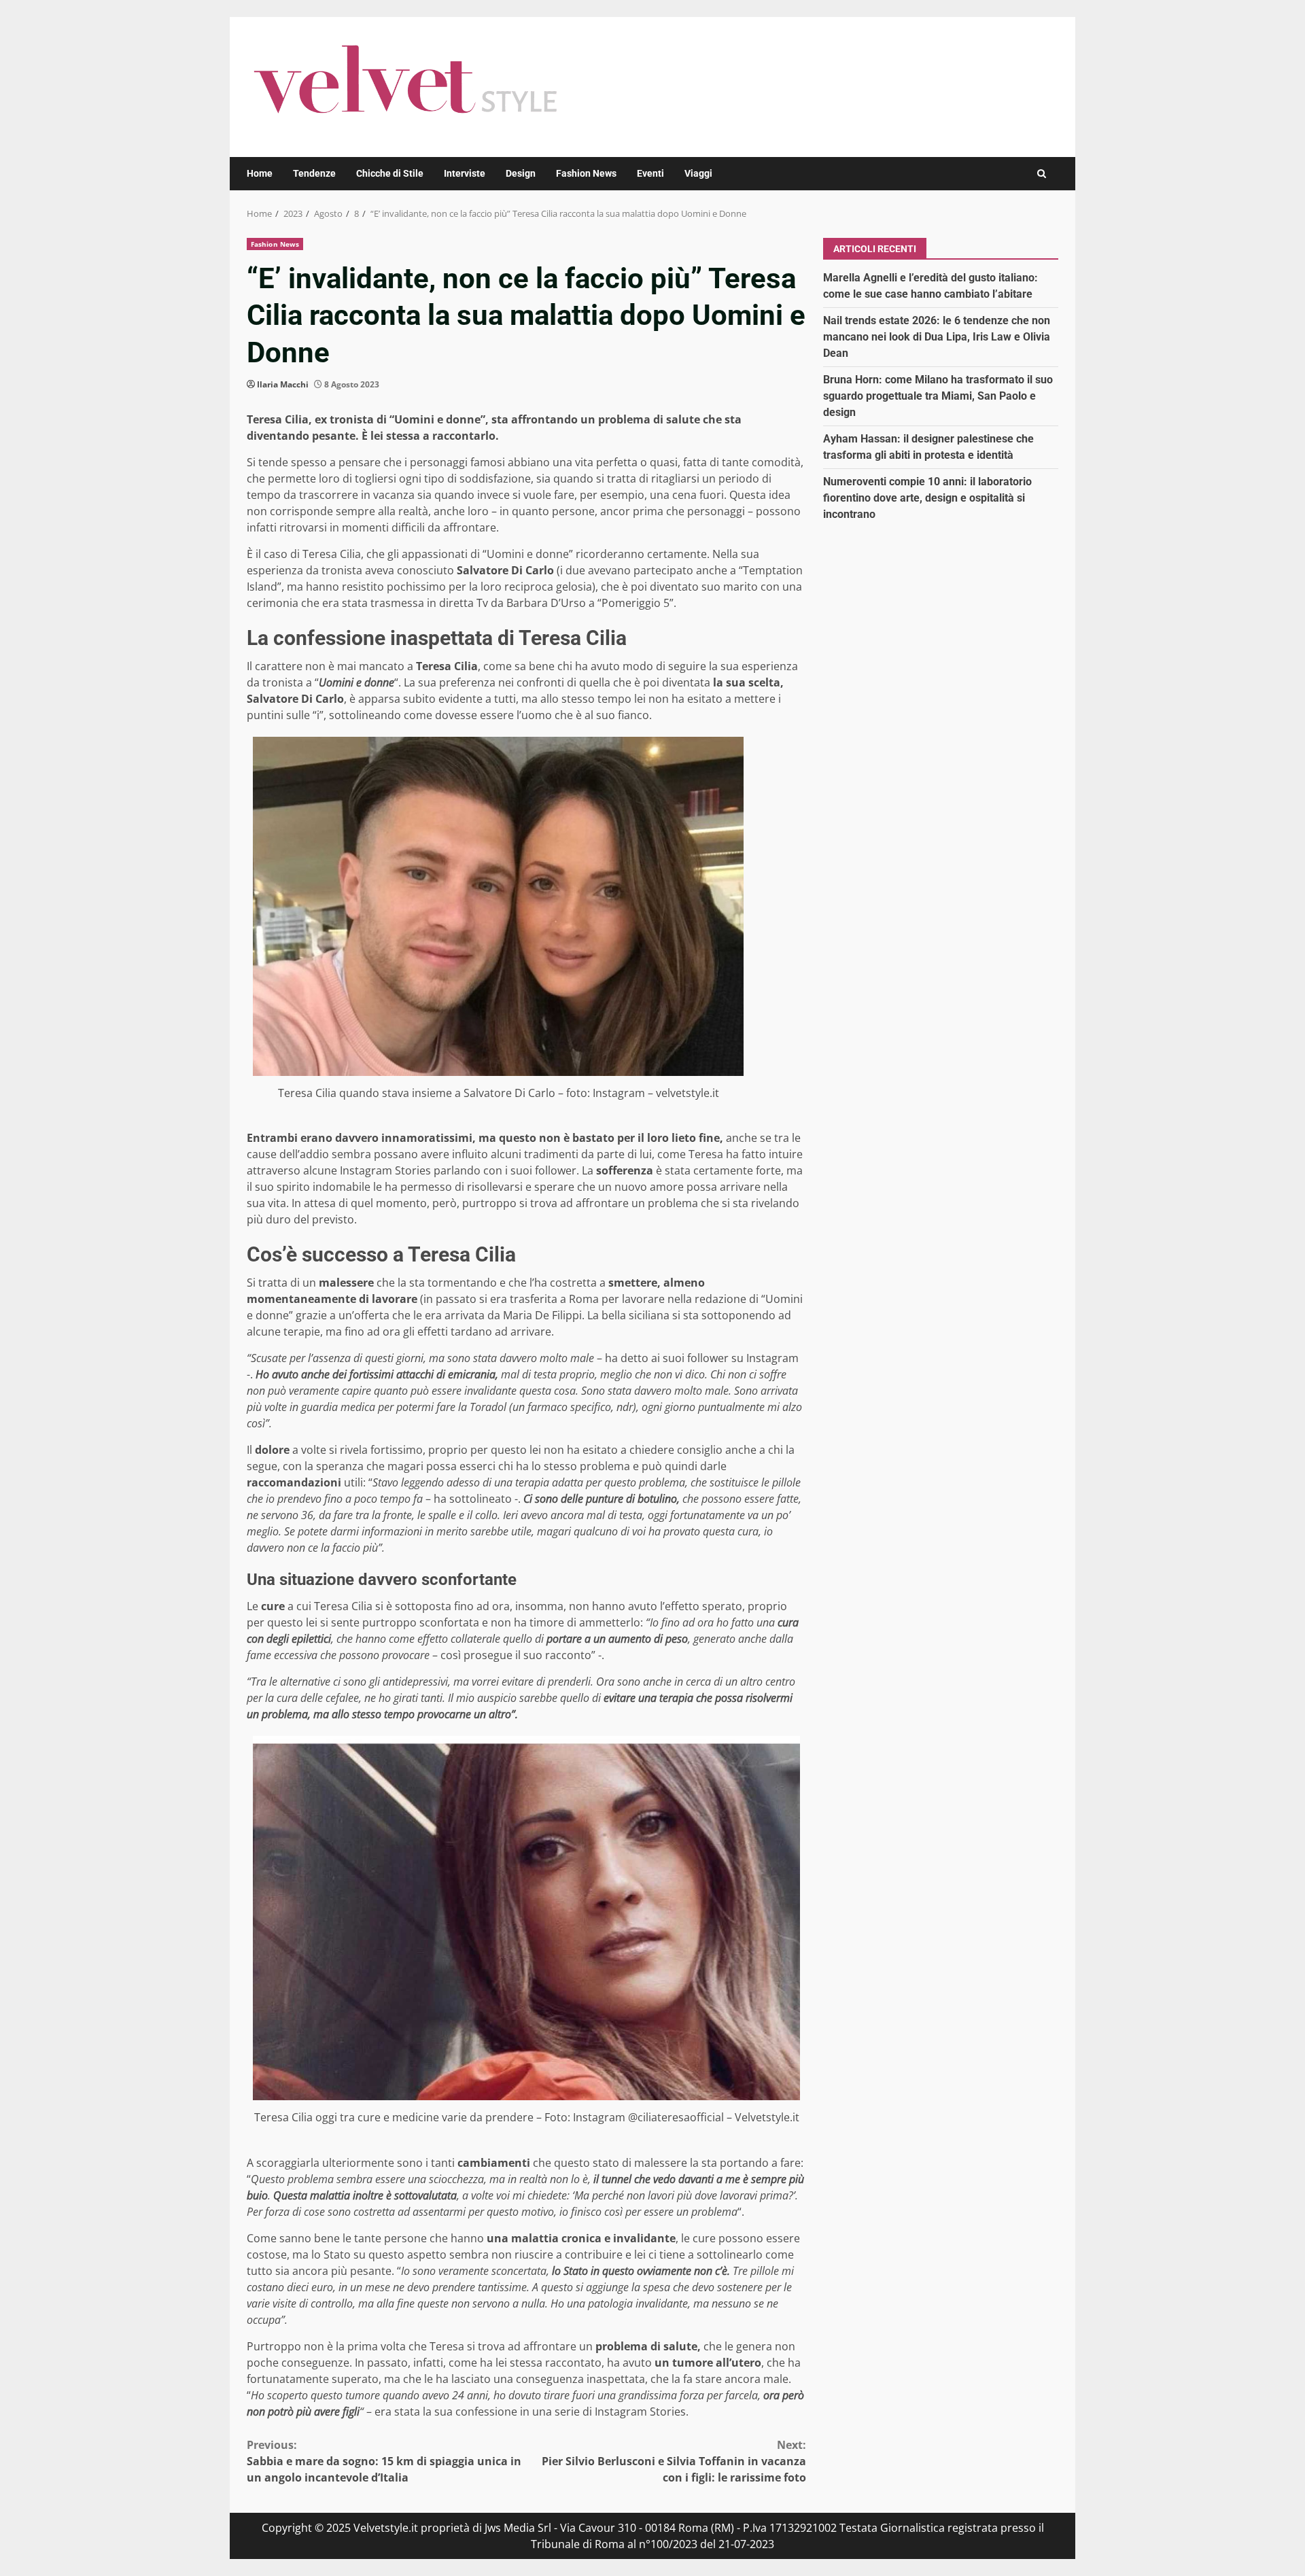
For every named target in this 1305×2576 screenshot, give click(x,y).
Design (521, 173)
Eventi (650, 173)
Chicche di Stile (390, 173)
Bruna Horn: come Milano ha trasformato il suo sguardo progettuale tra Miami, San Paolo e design (938, 395)
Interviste (465, 173)
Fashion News (586, 173)
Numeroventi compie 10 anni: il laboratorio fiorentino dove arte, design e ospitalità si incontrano (927, 497)
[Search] (1042, 174)
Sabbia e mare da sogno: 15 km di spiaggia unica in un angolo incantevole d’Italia (384, 2461)
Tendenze (314, 173)
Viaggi (698, 173)
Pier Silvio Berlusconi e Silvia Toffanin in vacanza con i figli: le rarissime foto (674, 2461)
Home (260, 173)
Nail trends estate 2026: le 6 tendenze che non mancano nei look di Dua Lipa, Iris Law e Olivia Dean (937, 336)
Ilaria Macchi (283, 384)
